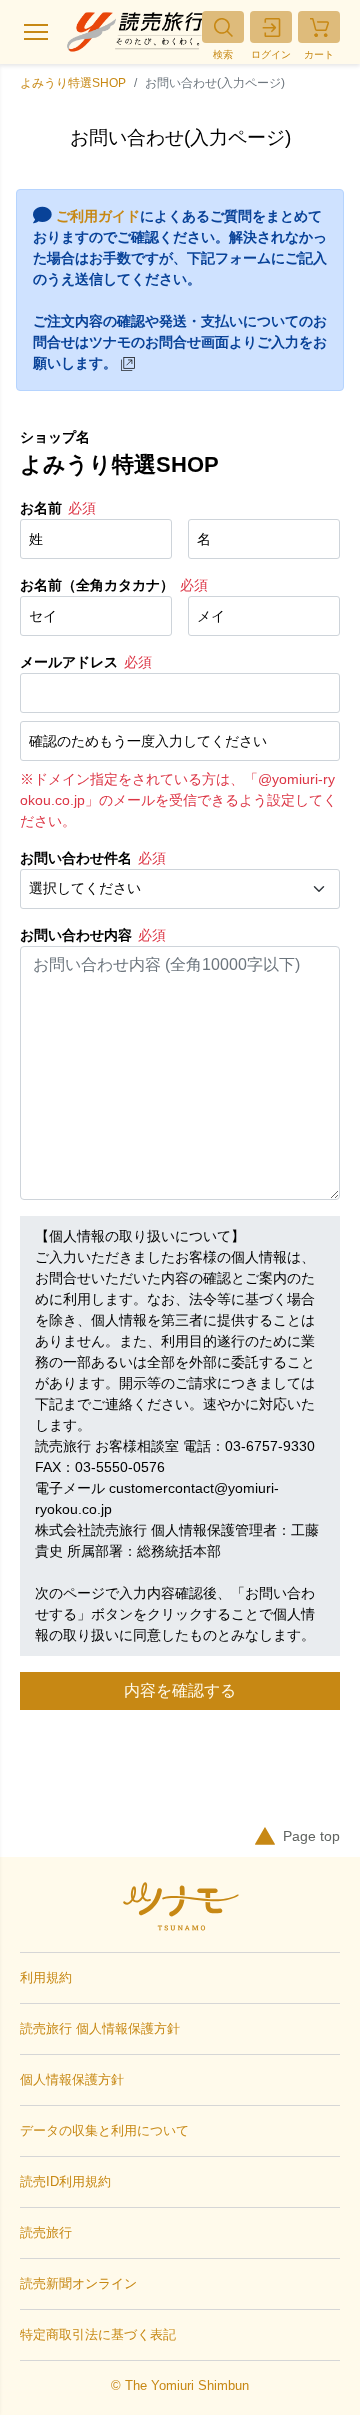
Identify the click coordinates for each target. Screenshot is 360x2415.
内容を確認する (180, 1690)
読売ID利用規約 (65, 2181)
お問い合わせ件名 (76, 858)
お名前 (41, 508)
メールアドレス (69, 662)
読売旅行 (46, 2232)
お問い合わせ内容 (76, 935)
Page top (311, 1836)
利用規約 (46, 1977)
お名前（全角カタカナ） (97, 585)
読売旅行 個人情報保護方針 (100, 2028)
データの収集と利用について (104, 2130)
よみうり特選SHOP (73, 83)
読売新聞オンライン (78, 2283)
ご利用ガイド (98, 216)
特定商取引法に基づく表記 (98, 2334)
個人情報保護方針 (72, 2079)
